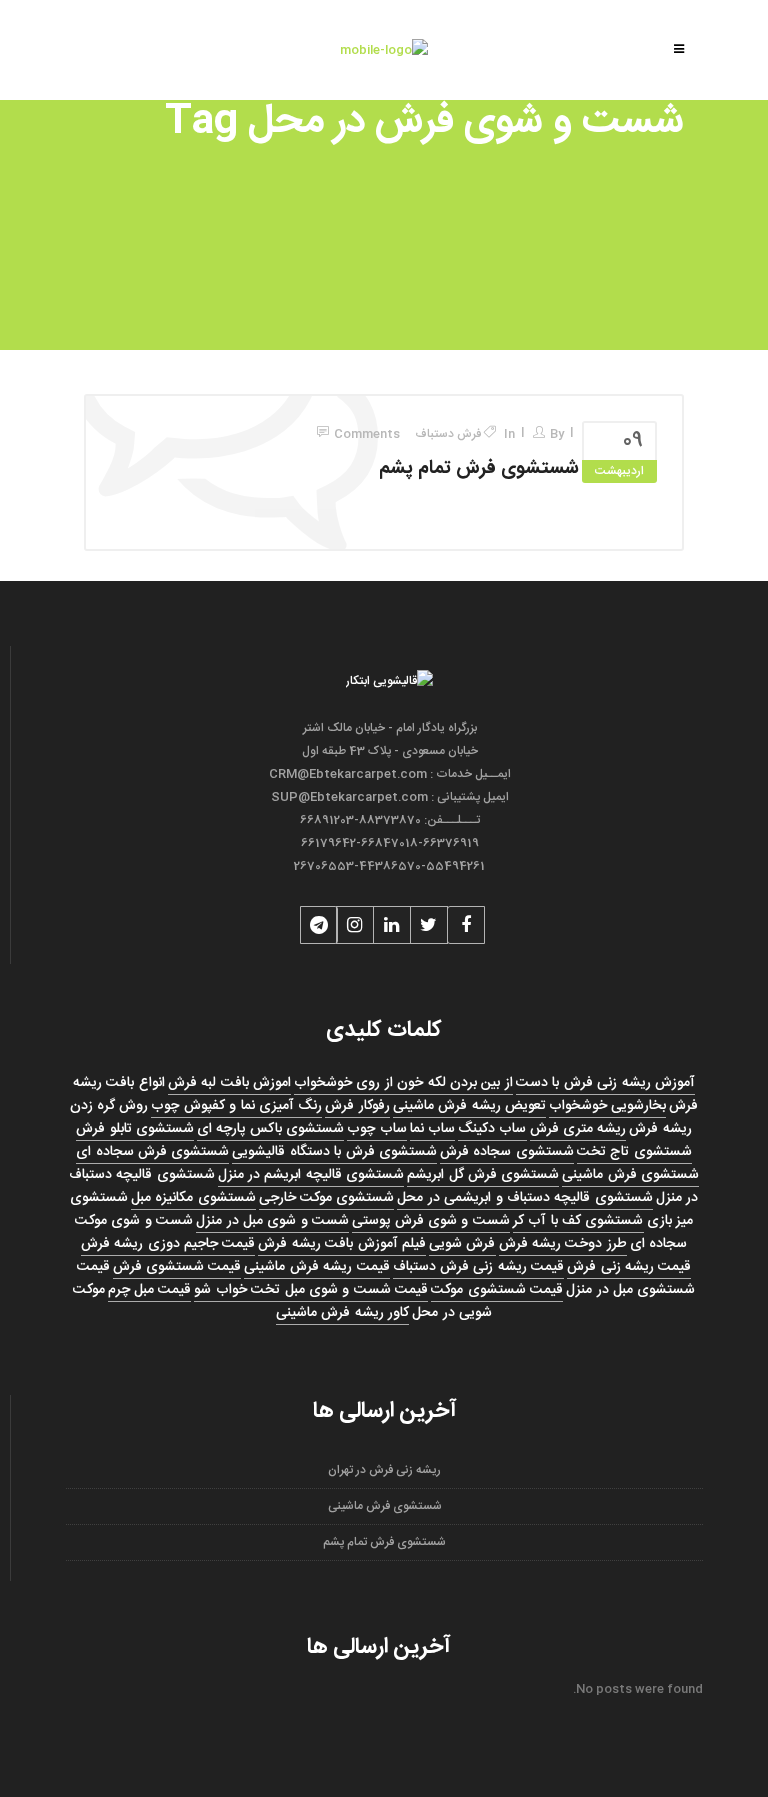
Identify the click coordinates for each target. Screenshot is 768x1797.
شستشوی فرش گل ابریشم (483, 1175)
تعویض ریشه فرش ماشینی (469, 1106)
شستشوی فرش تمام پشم (479, 469)
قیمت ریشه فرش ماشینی (316, 1267)
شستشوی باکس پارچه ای (270, 1129)
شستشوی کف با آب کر (578, 1221)
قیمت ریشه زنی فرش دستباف (479, 1267)
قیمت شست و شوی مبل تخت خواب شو (311, 1290)
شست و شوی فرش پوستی (431, 1221)
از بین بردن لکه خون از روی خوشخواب (403, 1083)
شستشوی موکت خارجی (327, 1198)
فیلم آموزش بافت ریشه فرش (342, 1244)
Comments (367, 434)
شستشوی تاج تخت (634, 1152)
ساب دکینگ (492, 1129)
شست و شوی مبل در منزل (272, 1221)
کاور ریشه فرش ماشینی (342, 1313)
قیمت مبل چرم (150, 1290)
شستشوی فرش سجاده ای (152, 1152)
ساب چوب (376, 1129)
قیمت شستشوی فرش (177, 1267)
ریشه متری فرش (578, 1129)
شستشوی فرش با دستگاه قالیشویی (334, 1152)
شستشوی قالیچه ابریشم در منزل (311, 1175)
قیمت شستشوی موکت (497, 1290)
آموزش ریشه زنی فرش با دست (605, 1083)
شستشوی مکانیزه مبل (193, 1198)
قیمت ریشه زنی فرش (629, 1267)
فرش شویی (462, 1244)
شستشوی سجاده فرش (507, 1152)
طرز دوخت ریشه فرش (563, 1244)
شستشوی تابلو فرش (135, 1129)
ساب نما (432, 1129)
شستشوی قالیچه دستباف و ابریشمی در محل (524, 1198)
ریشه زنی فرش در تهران (384, 1470)
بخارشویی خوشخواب (607, 1106)
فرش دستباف (448, 434)
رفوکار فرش (357, 1106)
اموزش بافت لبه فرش (229, 1083)
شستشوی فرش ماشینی (630, 1175)
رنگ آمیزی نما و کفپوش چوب (236, 1106)
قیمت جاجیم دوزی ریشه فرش (168, 1244)
